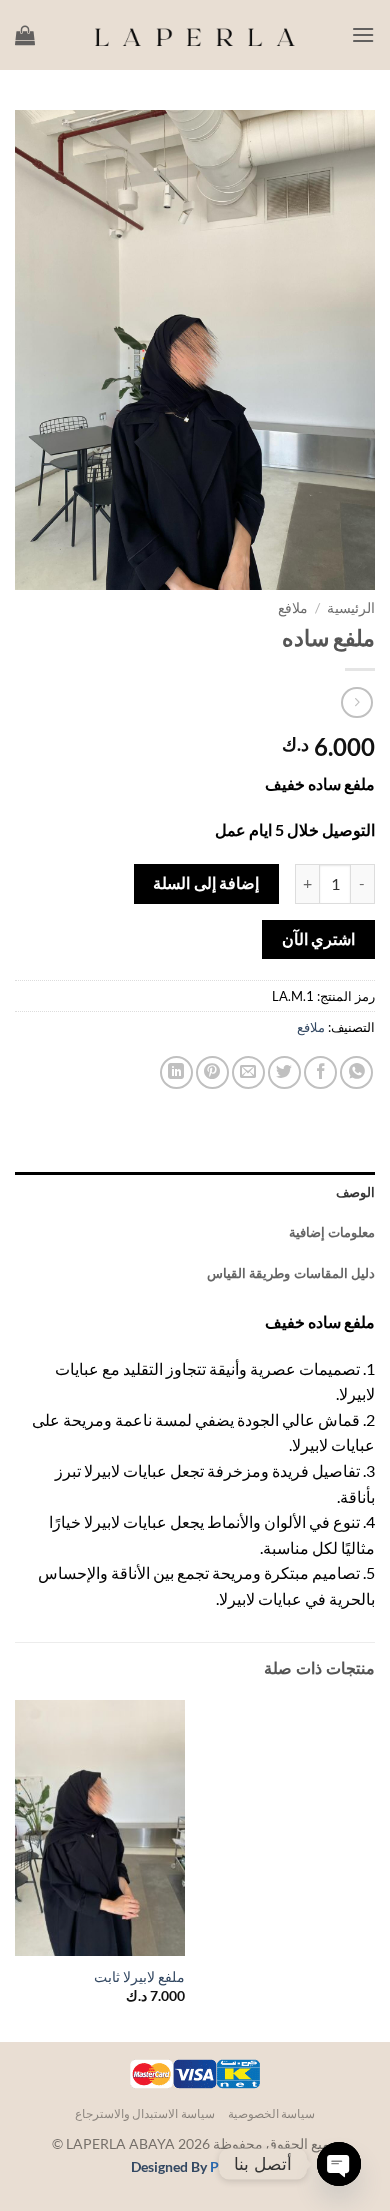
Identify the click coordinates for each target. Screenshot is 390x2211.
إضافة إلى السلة (206, 883)
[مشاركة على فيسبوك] (320, 1072)
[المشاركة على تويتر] (284, 1072)
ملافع (293, 608)
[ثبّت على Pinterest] (212, 1072)
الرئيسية (351, 608)
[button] (363, 34)
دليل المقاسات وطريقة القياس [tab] (291, 1273)
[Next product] (356, 702)
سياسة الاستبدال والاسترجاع (145, 2113)
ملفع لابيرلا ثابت (139, 1977)
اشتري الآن (318, 939)
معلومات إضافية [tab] (332, 1232)
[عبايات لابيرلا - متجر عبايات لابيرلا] (195, 35)
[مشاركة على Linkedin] (176, 1072)
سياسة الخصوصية (272, 2113)
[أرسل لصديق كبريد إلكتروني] (248, 1072)
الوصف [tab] (355, 1192)
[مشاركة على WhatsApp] (356, 1072)
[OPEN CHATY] (339, 2164)
